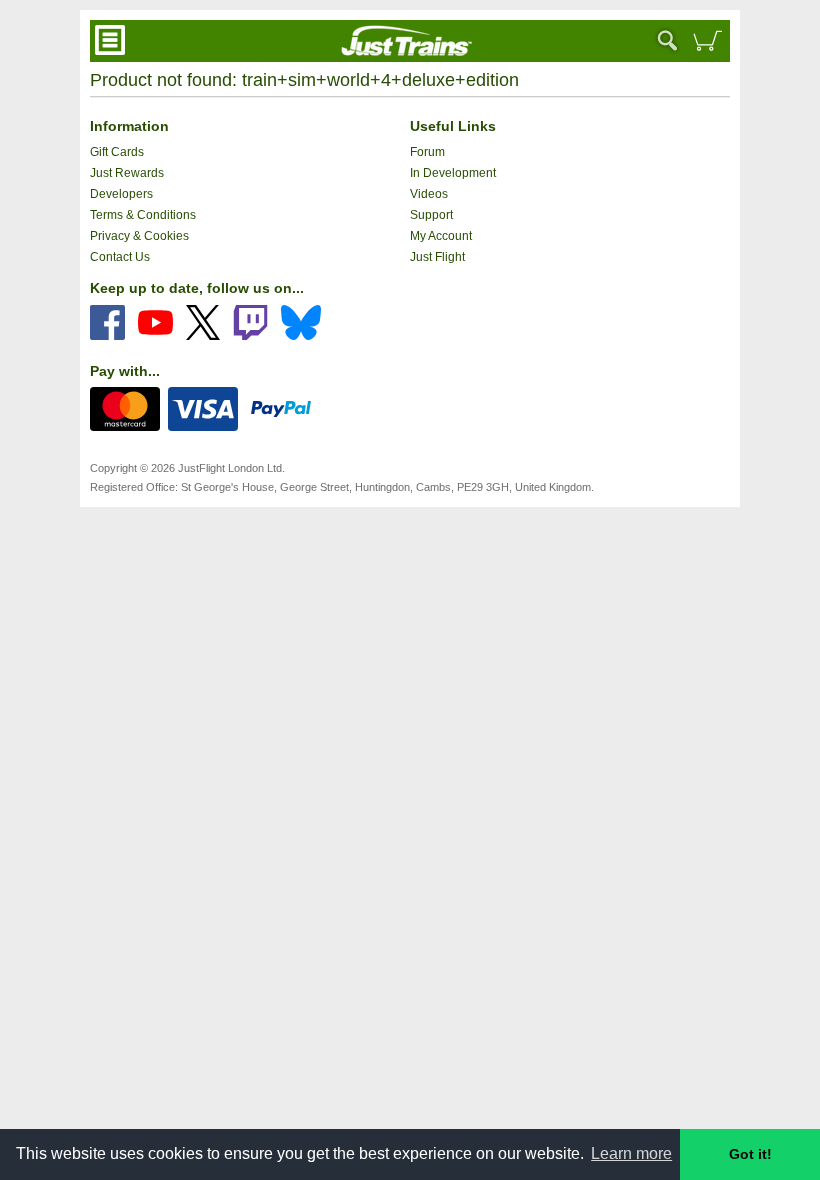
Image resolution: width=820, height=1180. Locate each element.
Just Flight (437, 257)
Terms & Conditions (143, 215)
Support (431, 215)
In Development (453, 173)
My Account (441, 236)
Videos (429, 194)
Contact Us (120, 257)
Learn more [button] (631, 1153)
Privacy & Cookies (139, 236)
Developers (121, 194)
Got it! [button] (750, 1154)
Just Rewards (127, 173)
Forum (427, 152)
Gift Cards (117, 152)
